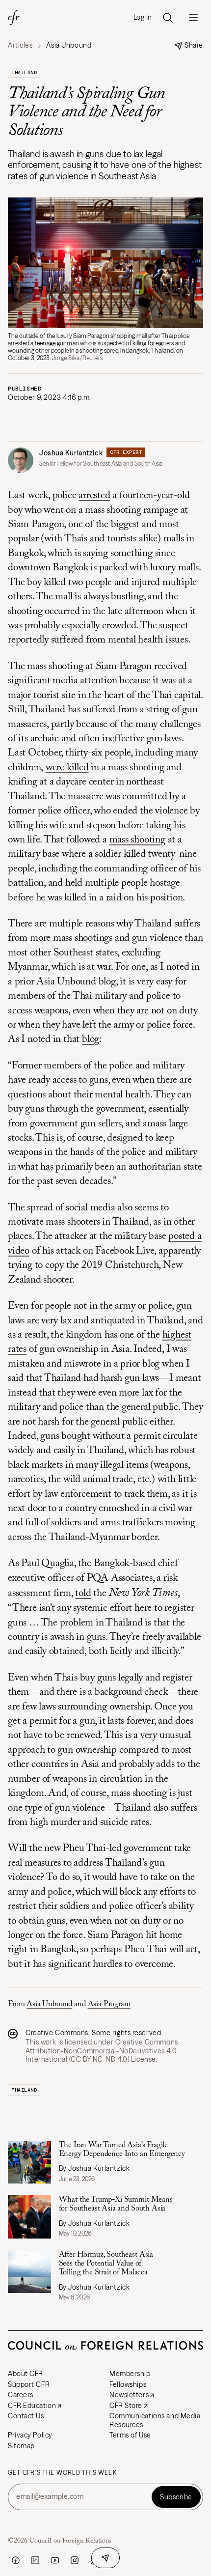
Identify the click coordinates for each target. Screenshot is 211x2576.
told (83, 1594)
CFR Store (126, 2406)
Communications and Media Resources (155, 2420)
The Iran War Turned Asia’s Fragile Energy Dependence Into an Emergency (122, 2150)
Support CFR (29, 2384)
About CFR (26, 2374)
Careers (21, 2395)
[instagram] (75, 2560)
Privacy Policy (30, 2435)
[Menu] (193, 18)
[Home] (14, 18)
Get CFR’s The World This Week (62, 2473)
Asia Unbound (49, 2004)
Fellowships (128, 2384)
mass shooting (137, 840)
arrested (94, 496)
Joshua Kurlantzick (71, 453)
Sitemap (21, 2446)
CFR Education (32, 2406)
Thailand (24, 72)
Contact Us (26, 2416)
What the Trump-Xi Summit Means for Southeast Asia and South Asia (116, 2204)
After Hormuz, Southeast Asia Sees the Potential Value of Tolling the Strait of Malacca (106, 2264)
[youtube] (55, 2560)
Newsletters (129, 2395)
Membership (130, 2374)
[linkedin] (35, 2560)
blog (91, 1040)
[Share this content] (105, 2558)
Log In (143, 17)
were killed (67, 768)
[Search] (168, 18)
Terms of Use (130, 2435)
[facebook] (16, 2560)
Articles (20, 45)
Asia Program (109, 2004)
